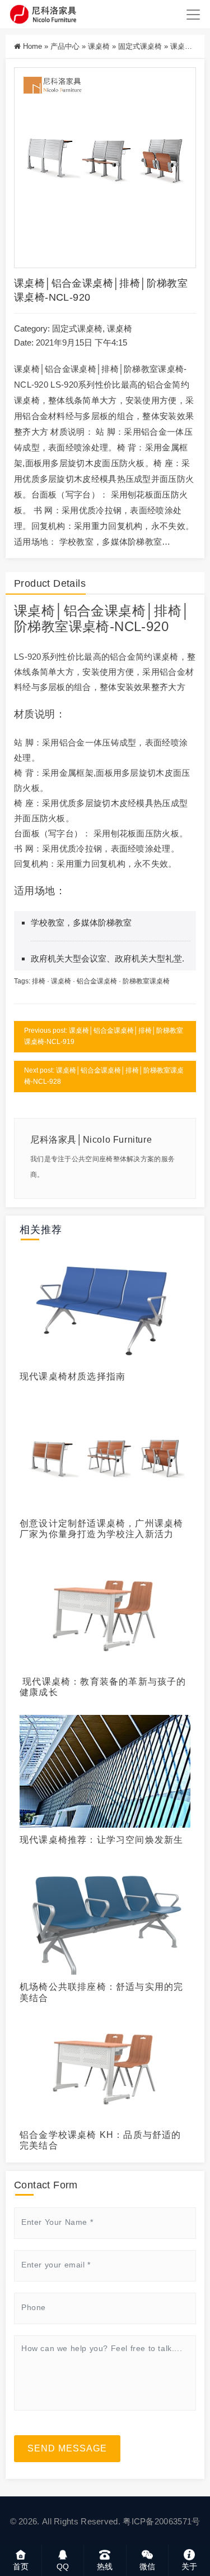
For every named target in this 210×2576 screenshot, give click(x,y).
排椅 (168, 611)
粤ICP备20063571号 (161, 2521)
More (102, 1306)
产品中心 (65, 46)
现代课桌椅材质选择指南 (73, 1376)
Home (32, 46)
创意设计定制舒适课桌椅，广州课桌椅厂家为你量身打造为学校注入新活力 (101, 1529)
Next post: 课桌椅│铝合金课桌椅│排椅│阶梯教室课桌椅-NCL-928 (104, 1076)
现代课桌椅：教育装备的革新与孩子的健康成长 (103, 1687)
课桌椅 (99, 46)
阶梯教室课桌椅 (62, 626)
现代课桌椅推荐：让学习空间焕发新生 (101, 1840)
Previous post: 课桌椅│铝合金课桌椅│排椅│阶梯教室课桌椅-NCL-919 (104, 1036)
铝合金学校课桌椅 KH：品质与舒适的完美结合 (101, 2140)
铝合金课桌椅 (105, 611)
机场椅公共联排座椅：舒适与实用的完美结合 (101, 1992)
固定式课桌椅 (140, 46)
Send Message (67, 2448)
